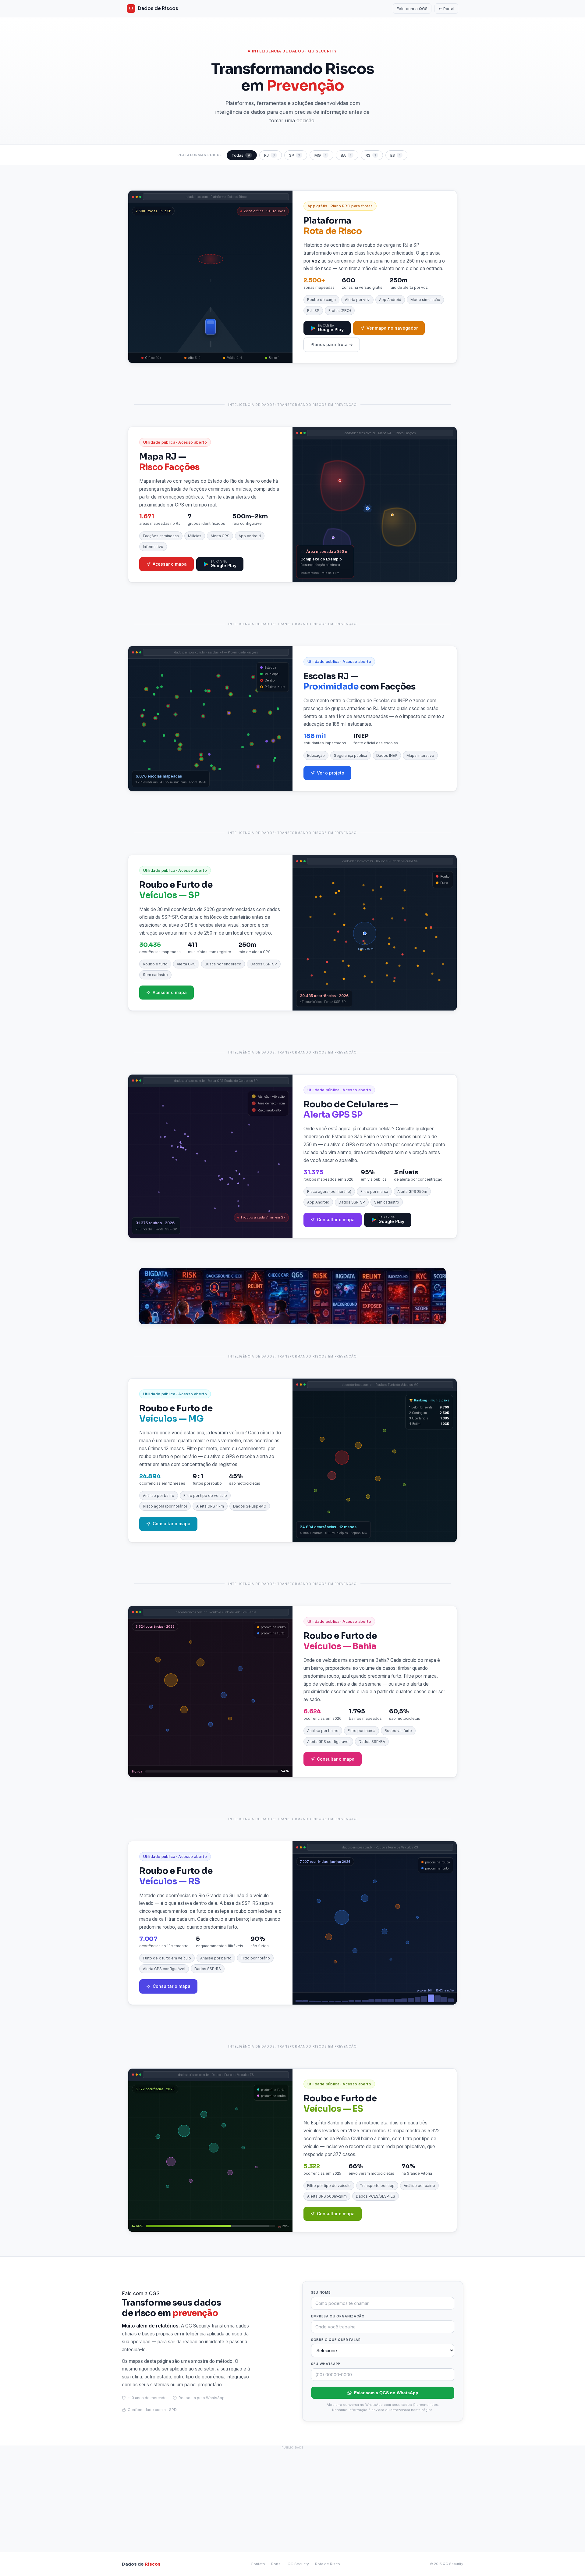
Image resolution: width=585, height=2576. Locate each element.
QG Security (298, 2564)
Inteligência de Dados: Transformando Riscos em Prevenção (292, 405)
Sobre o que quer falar (336, 2340)
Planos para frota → (332, 344)
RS (371, 155)
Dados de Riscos (158, 8)
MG (320, 155)
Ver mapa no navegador (392, 328)
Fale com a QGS (412, 9)
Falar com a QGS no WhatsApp (386, 2393)
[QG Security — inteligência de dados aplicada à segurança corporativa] (292, 1296)
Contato (258, 2564)
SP (295, 155)
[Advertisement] (292, 2495)
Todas (241, 155)
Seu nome (321, 2292)
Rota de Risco (328, 2564)
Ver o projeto (331, 773)
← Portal (446, 9)
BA (346, 155)
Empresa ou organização (338, 2316)
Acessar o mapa (170, 564)
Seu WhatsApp (326, 2364)
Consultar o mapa (336, 1220)
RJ (269, 155)
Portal (276, 2564)
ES (395, 155)
